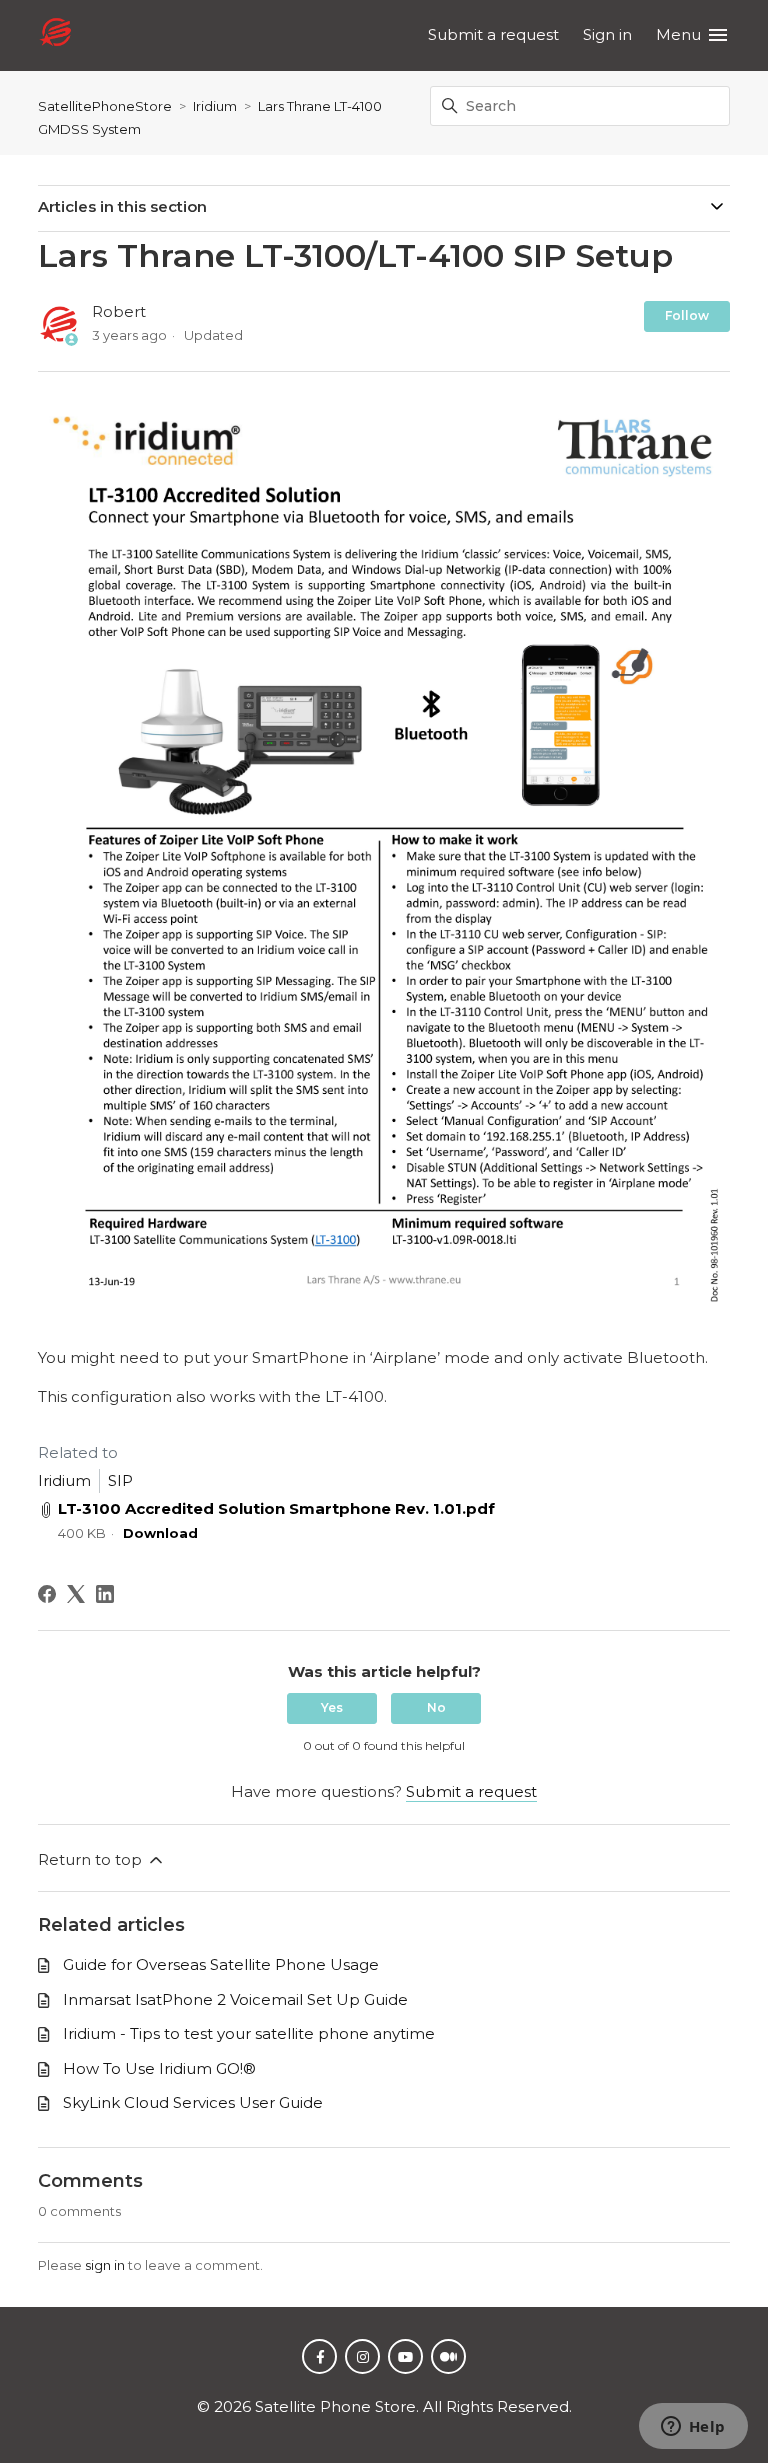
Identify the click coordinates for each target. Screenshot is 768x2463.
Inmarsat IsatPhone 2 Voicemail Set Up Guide (235, 1999)
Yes (332, 1707)
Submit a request (493, 34)
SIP (120, 1480)
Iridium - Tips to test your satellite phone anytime (249, 2033)
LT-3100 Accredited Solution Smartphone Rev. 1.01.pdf (276, 1508)
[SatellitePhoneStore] (55, 35)
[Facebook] (47, 1594)
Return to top (92, 1859)
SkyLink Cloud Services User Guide (193, 2102)
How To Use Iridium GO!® (159, 2068)
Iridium (215, 106)
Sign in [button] (607, 34)
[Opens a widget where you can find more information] (693, 2428)
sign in (105, 2265)
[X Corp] (76, 1594)
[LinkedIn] (105, 1594)
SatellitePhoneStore (105, 106)
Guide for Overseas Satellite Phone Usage (221, 1964)
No (436, 1707)
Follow (687, 315)
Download (160, 1533)
